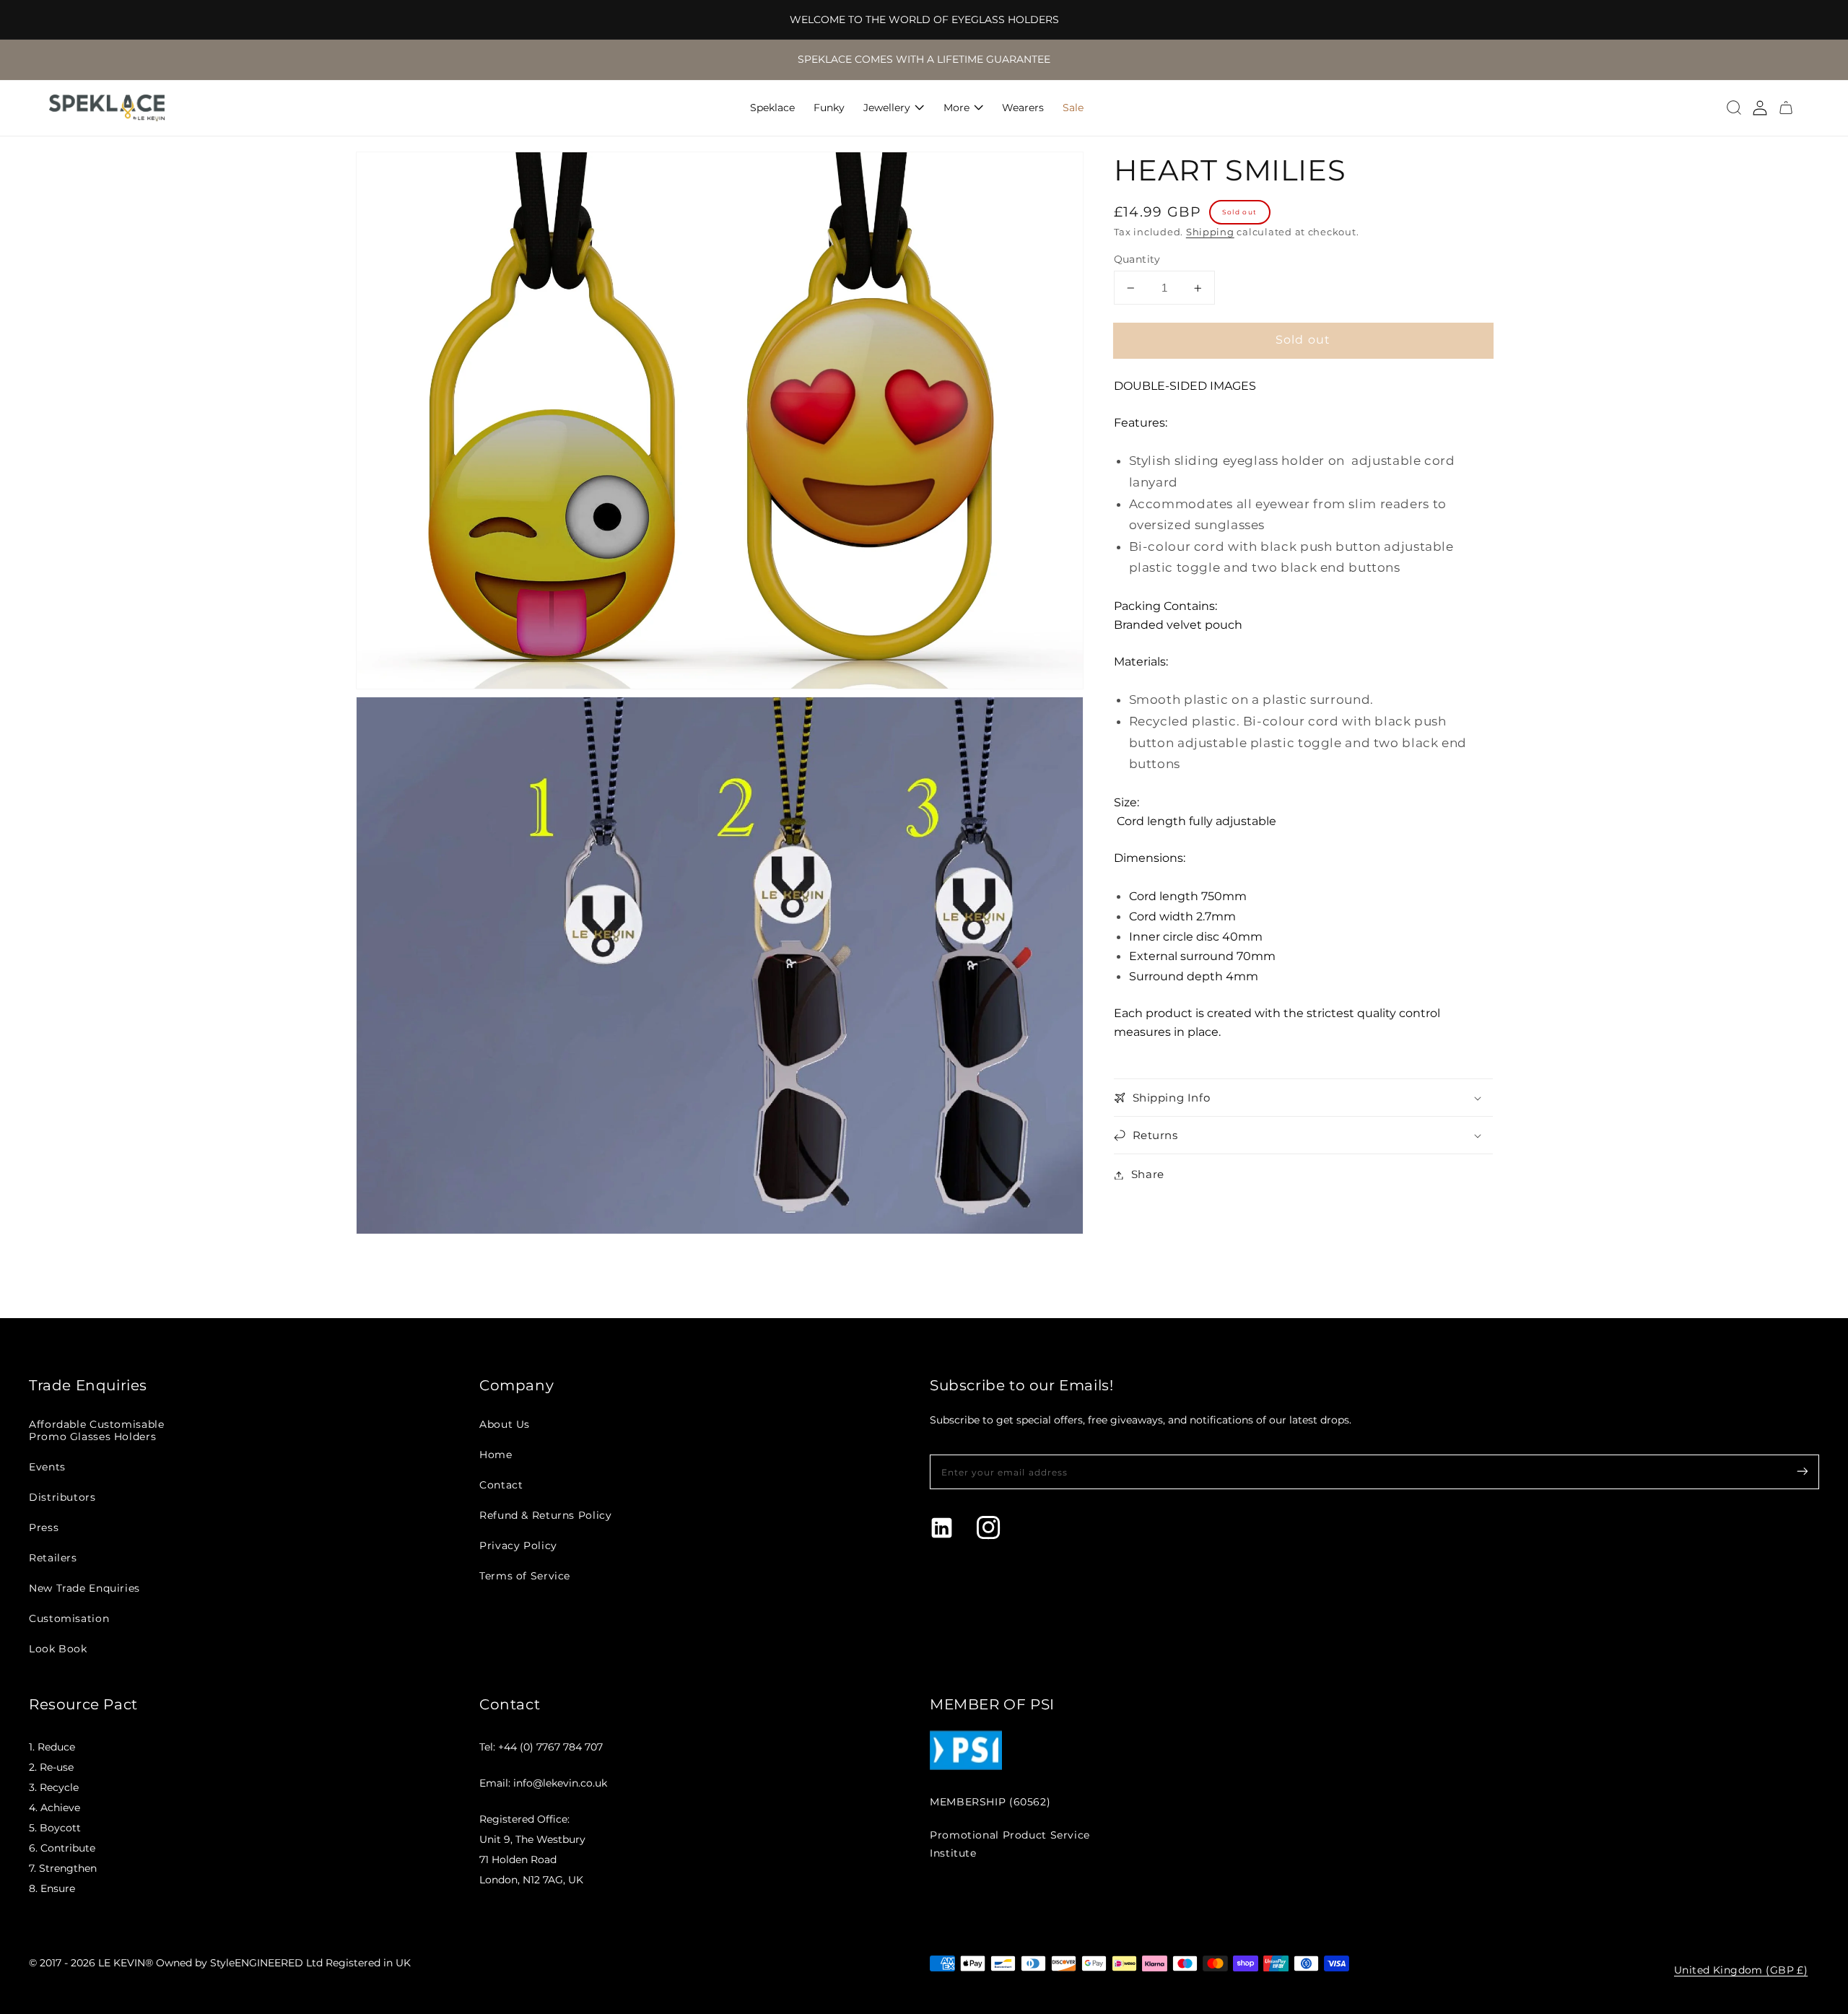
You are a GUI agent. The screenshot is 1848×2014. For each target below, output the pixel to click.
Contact (501, 1485)
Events (47, 1467)
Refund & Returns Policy (546, 1515)
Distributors (62, 1497)
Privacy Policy (518, 1546)
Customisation (69, 1618)
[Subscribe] (1803, 1471)
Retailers (53, 1558)
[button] (1734, 108)
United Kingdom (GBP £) (1741, 1970)
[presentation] (1734, 108)
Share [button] (1148, 1174)
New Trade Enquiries (84, 1588)
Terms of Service (525, 1576)
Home (496, 1455)
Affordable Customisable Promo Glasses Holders (97, 1430)
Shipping (1210, 232)
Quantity (1137, 259)
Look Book (58, 1649)
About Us (505, 1424)
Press (44, 1527)
